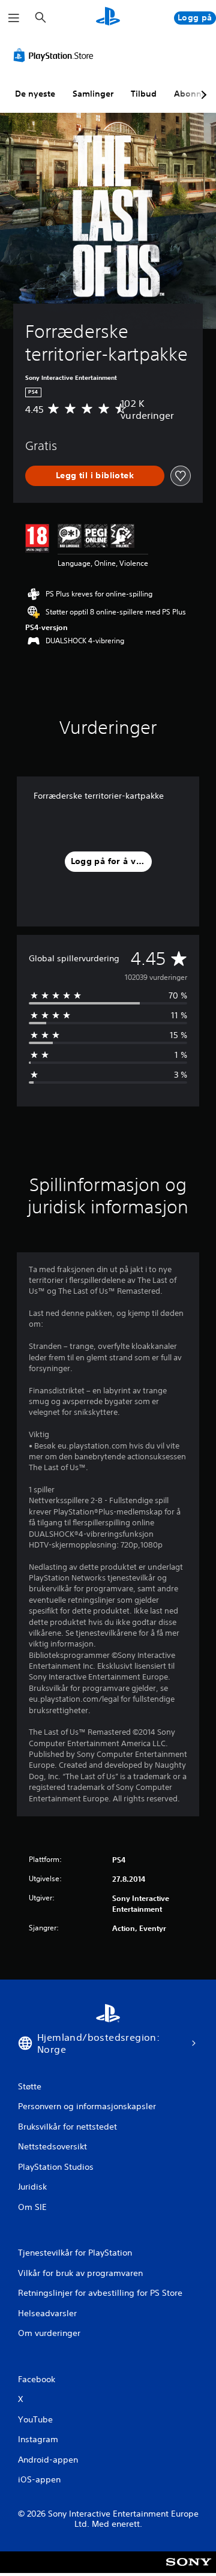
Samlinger (93, 94)
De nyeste (35, 94)
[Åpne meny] (14, 18)
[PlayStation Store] (56, 55)
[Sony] (189, 2570)
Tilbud (144, 94)
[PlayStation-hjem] (108, 18)
